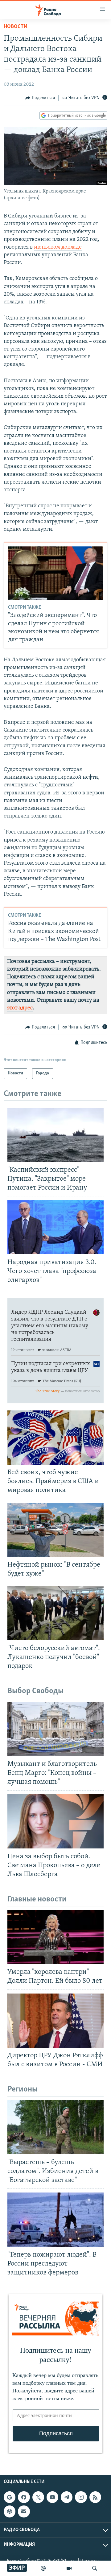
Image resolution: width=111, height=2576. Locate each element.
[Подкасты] (10, 2511)
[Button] (40, 98)
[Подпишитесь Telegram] (67, 2497)
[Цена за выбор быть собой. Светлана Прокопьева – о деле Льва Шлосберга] (55, 1821)
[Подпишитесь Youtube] (52, 2497)
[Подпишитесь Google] (10, 2497)
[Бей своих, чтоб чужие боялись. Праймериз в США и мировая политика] (55, 1438)
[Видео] (69, 2568)
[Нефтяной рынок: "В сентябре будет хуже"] (55, 1530)
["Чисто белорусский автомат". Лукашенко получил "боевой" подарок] (55, 1613)
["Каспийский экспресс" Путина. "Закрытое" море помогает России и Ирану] (55, 1135)
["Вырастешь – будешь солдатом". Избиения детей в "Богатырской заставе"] (55, 2127)
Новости (16, 27)
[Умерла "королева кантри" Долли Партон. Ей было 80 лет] (55, 1937)
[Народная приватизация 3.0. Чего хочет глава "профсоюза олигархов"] (55, 1227)
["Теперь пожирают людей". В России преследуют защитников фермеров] (55, 2220)
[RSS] (95, 2497)
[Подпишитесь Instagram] (81, 2497)
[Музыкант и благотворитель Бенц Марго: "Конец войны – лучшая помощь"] (55, 1729)
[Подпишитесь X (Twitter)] (38, 2497)
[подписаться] (24, 2511)
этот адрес (20, 1008)
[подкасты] (43, 2568)
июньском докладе (58, 247)
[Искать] (95, 2568)
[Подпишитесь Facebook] (24, 2497)
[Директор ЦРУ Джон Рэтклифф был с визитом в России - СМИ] (55, 2021)
